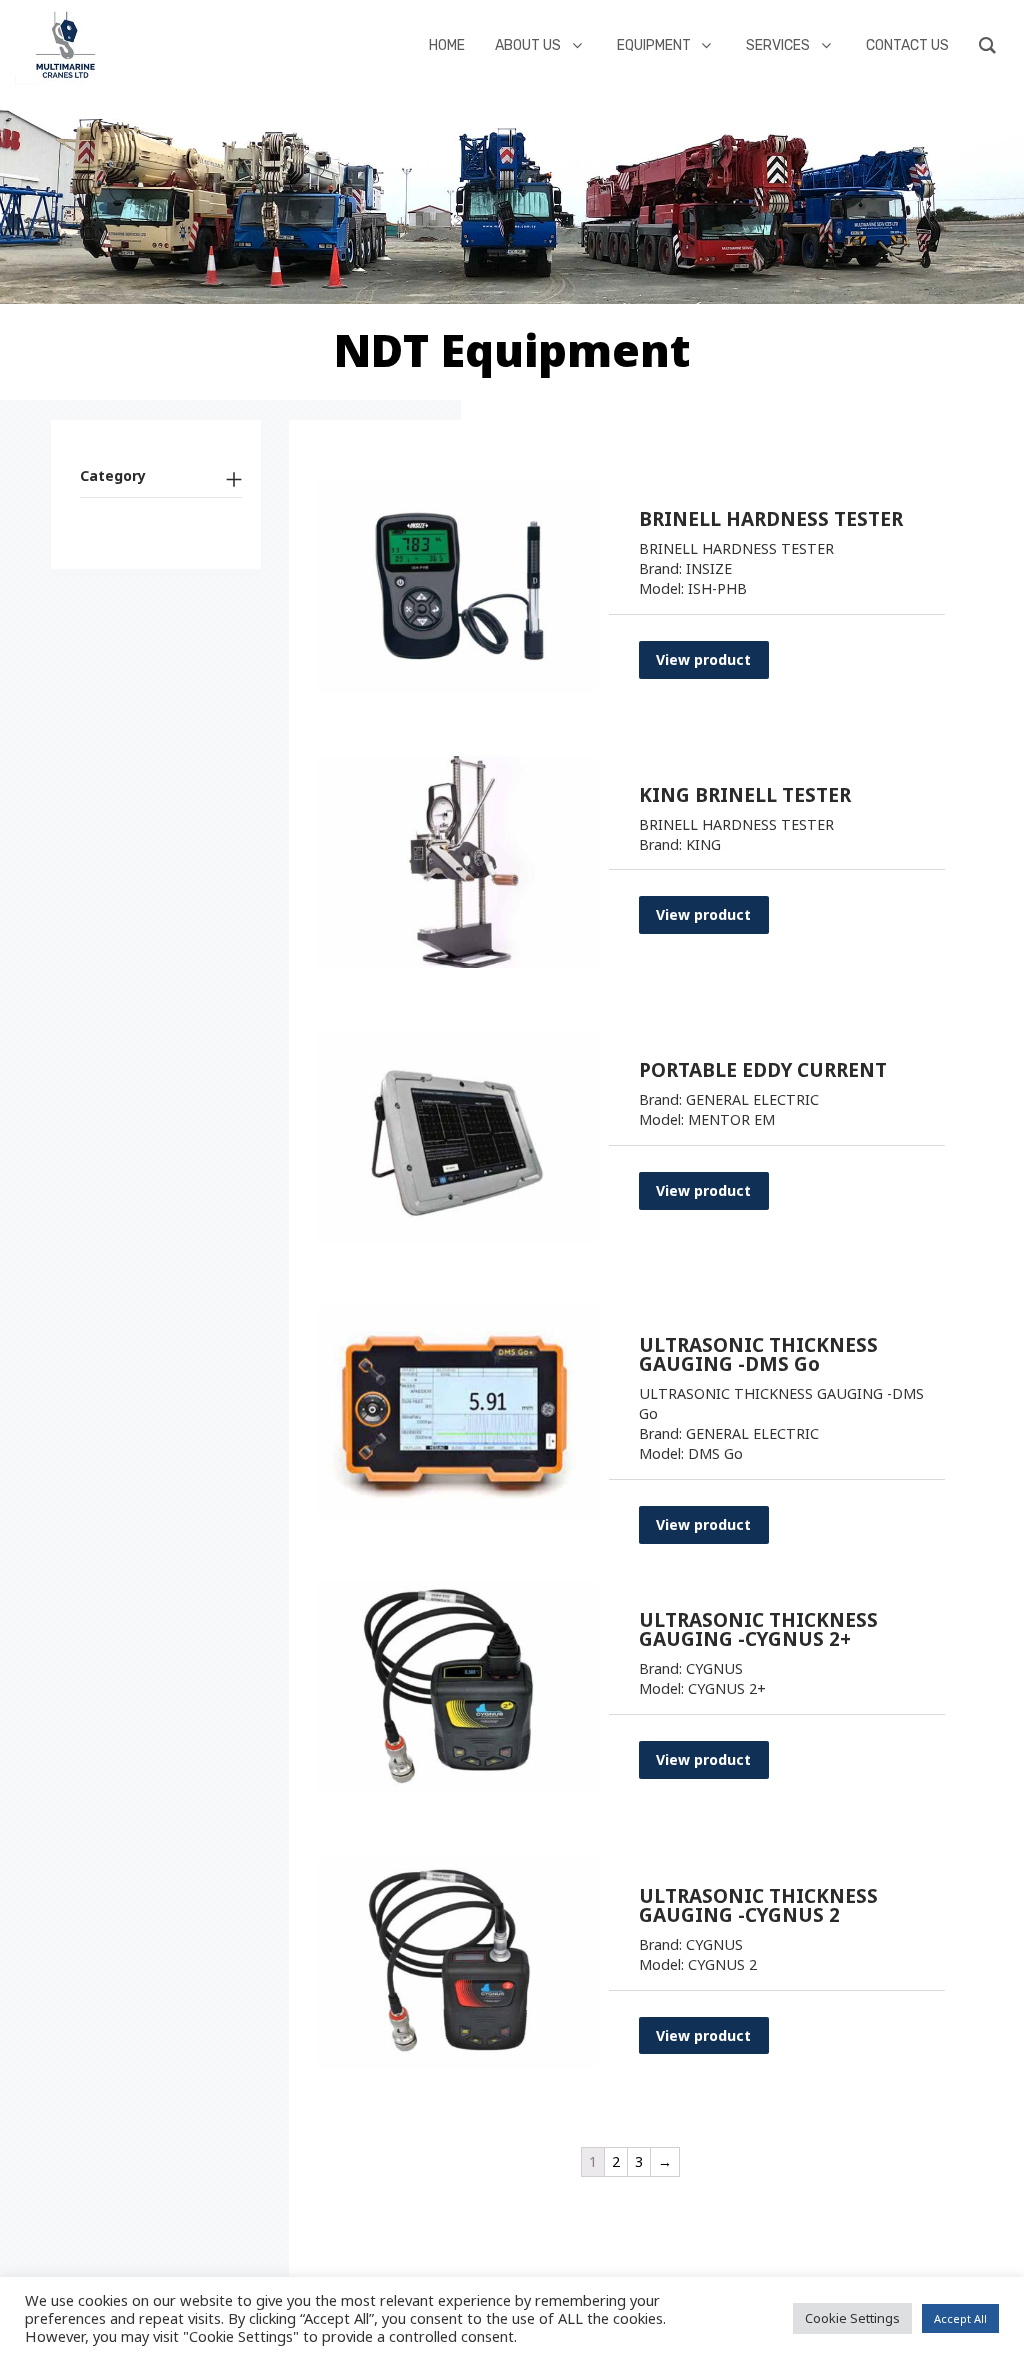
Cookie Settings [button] (852, 2318)
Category (113, 475)
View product (703, 659)
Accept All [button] (960, 2318)
